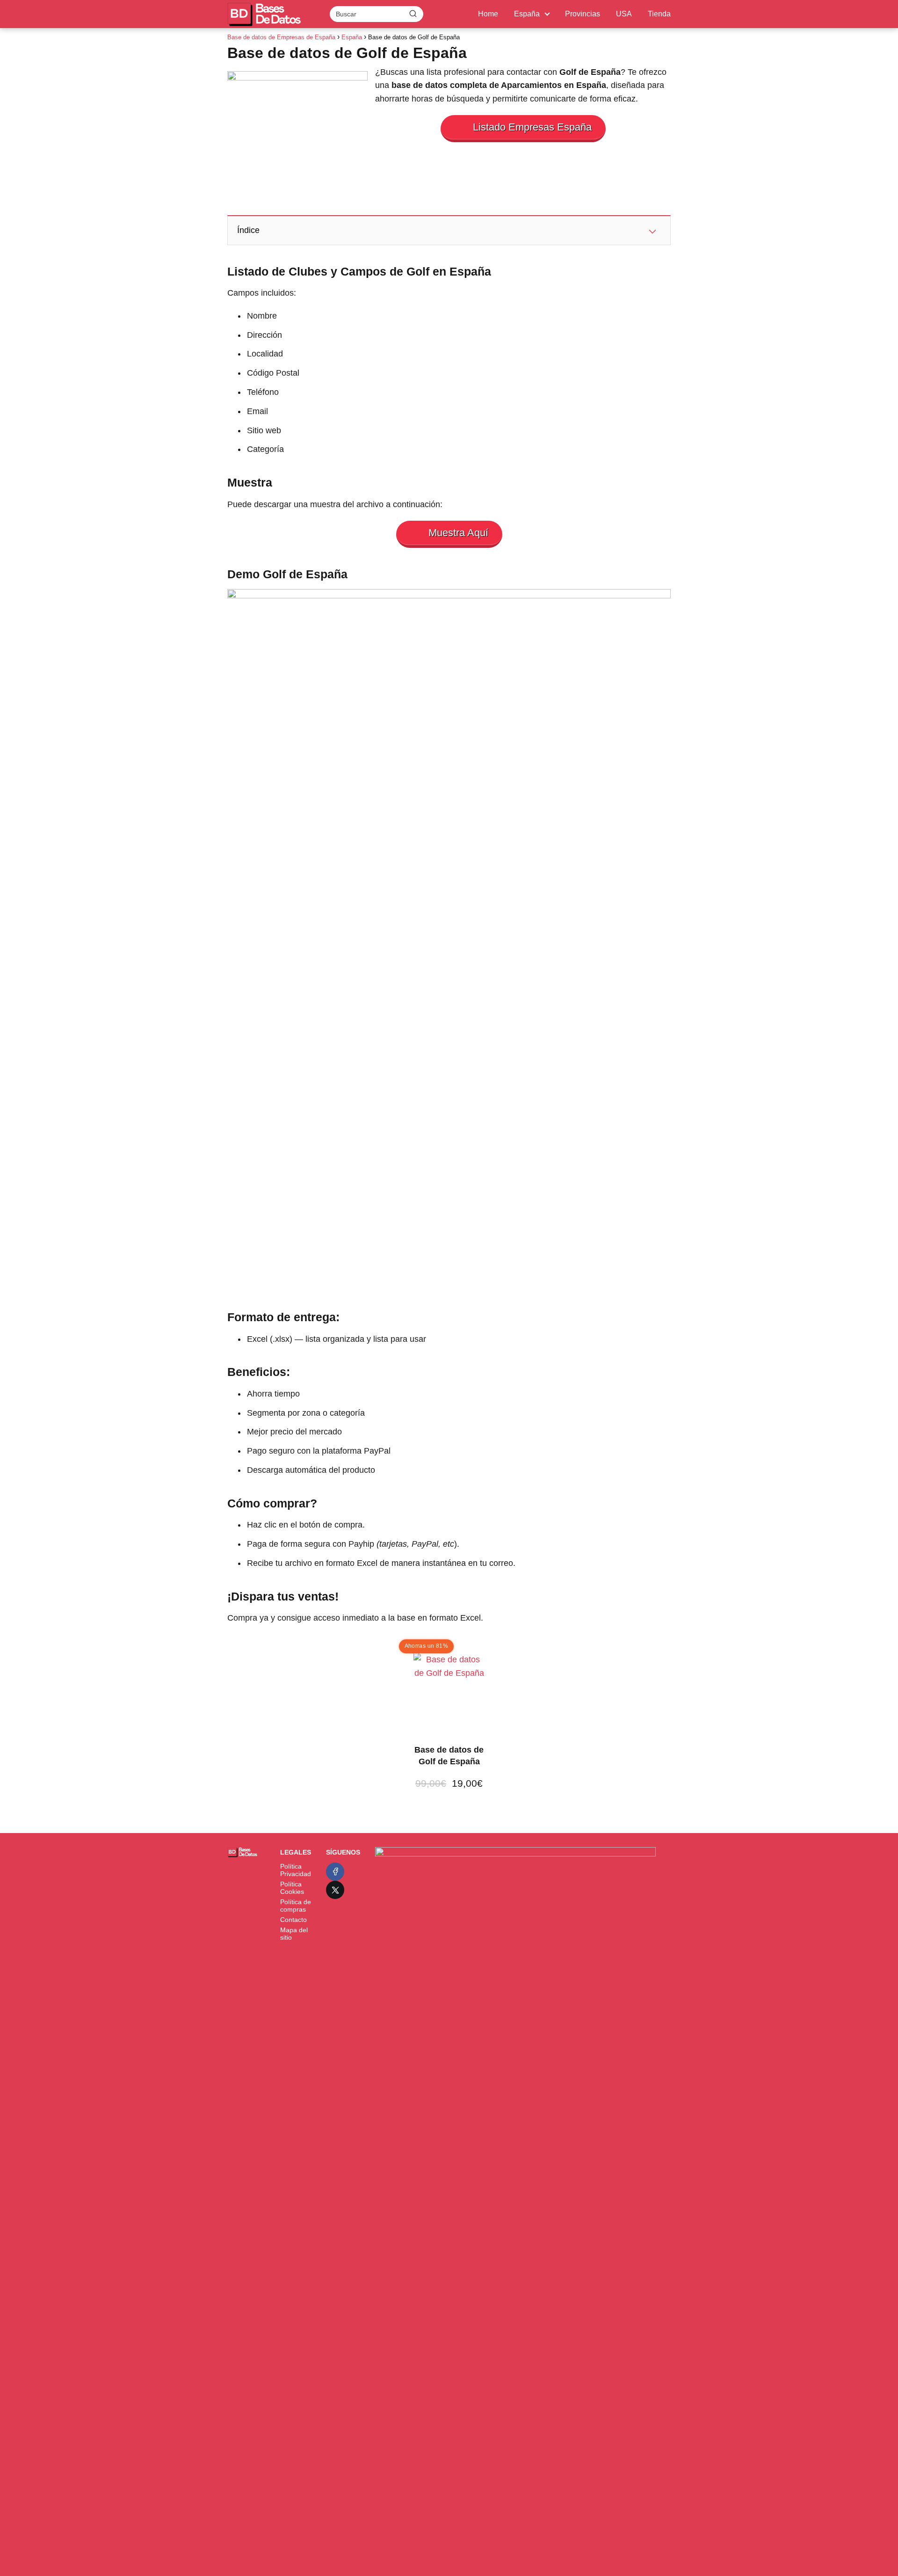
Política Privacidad (296, 1870)
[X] (335, 1890)
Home (488, 14)
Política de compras (296, 1906)
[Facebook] (335, 1872)
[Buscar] (413, 14)
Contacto (293, 1920)
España (527, 14)
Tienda (659, 14)
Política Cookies (292, 1888)
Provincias (583, 14)
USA (624, 14)
